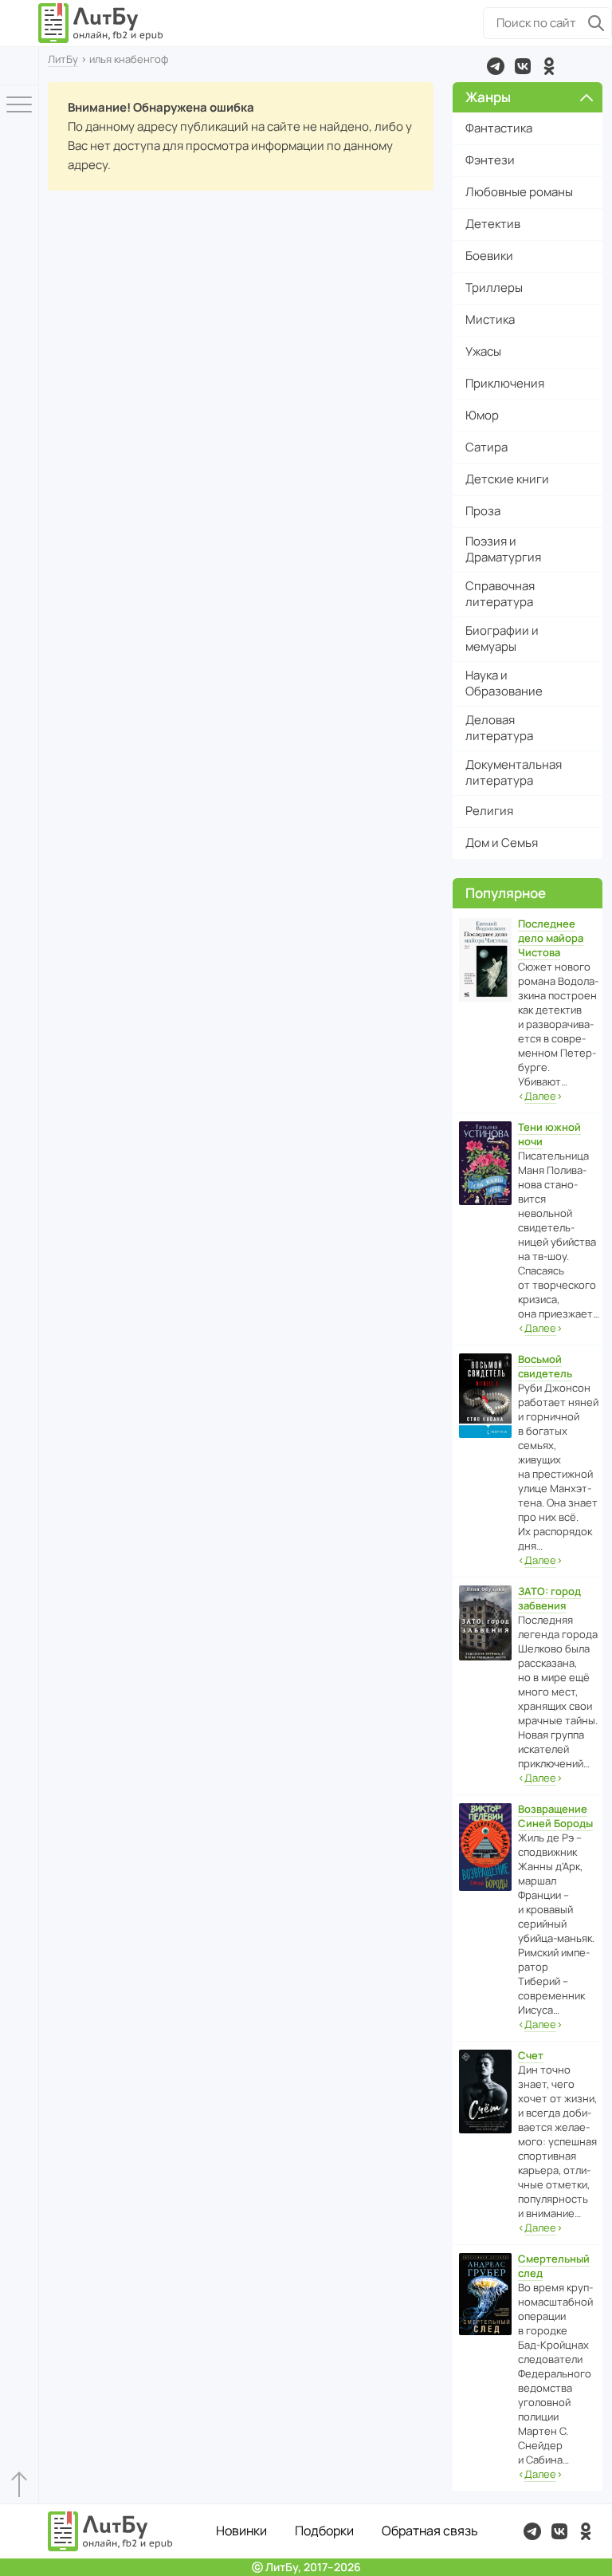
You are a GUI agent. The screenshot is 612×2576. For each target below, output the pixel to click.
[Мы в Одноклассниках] (549, 66)
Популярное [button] (506, 893)
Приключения (505, 383)
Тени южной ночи (549, 1134)
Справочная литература (500, 594)
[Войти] (19, 66)
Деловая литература (499, 728)
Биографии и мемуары (502, 638)
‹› (540, 1096)
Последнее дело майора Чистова (551, 938)
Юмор (482, 415)
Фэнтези (490, 160)
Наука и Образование (504, 683)
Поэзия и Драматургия (503, 549)
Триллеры (494, 288)
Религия (489, 811)
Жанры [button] (488, 97)
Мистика (490, 319)
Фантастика (499, 128)
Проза (483, 511)
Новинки (241, 2531)
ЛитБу (63, 59)
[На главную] (101, 23)
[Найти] (596, 23)
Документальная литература (514, 772)
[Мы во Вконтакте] (523, 66)
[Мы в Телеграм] (496, 66)
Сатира (486, 447)
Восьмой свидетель (545, 1366)
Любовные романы (519, 192)
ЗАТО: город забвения (549, 1598)
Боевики (489, 256)
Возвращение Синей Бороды (555, 1816)
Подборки (324, 2531)
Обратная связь (430, 2531)
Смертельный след (554, 2266)
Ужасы (483, 351)
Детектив (493, 224)
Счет (531, 2055)
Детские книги (507, 479)
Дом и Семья (502, 843)
